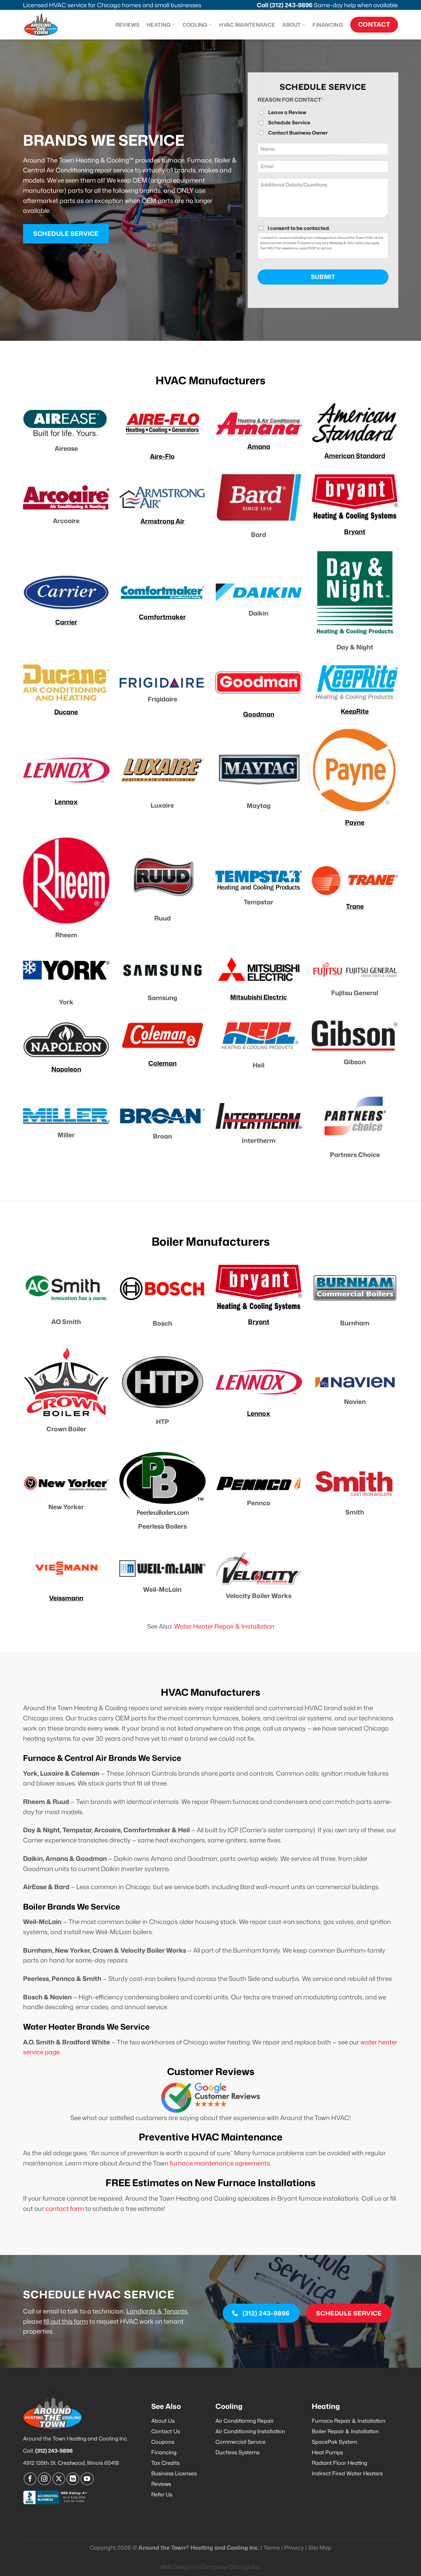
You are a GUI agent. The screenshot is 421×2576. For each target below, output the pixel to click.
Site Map (320, 2548)
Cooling (195, 25)
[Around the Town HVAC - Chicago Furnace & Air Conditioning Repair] (48, 25)
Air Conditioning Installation (250, 2431)
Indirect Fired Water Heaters (347, 2473)
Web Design (176, 2567)
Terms (272, 2548)
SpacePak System (334, 2442)
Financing (328, 25)
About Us (163, 2421)
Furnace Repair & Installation (349, 2421)
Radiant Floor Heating (339, 2463)
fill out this (58, 2321)
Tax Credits (165, 2463)
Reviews (127, 25)
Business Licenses (174, 2473)
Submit (323, 277)
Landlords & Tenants (157, 2311)
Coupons (163, 2442)
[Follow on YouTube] (87, 2479)
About (292, 25)
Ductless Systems (237, 2452)
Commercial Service (241, 2442)
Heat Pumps (327, 2452)
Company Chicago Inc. (231, 2567)
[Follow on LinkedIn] (73, 2479)
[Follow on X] (59, 2479)
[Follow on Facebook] (30, 2479)
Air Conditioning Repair (245, 2421)
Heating (159, 25)
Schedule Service (289, 123)
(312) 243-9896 (291, 5)
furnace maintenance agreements (220, 2163)
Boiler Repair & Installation (345, 2431)
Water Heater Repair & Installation (224, 1626)
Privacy (294, 2548)
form (80, 2321)
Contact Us (166, 2431)
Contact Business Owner (298, 133)
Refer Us (162, 2494)
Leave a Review (287, 112)
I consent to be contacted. (299, 228)
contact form (65, 2208)
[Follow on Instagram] (44, 2479)
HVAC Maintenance (247, 25)
